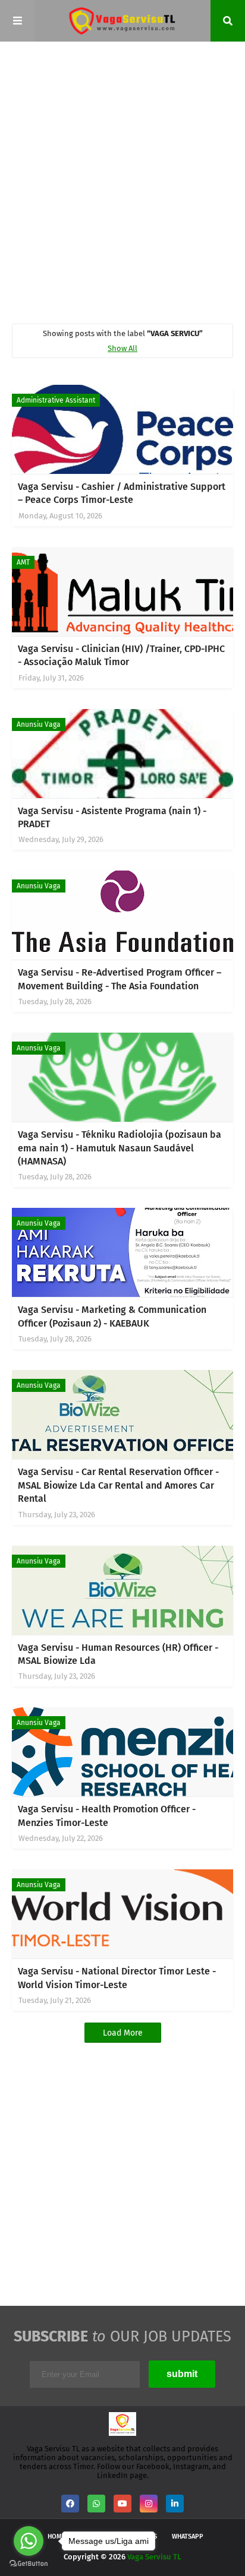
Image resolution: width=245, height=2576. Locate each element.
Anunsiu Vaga (39, 724)
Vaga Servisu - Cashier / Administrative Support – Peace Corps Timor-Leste (122, 493)
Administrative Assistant (56, 400)
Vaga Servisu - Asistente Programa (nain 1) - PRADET (112, 817)
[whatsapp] (96, 2504)
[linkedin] (175, 2504)
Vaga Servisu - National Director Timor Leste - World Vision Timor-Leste (117, 1978)
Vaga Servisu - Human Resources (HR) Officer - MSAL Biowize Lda (118, 1654)
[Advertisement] (122, 182)
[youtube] (122, 2504)
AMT (23, 562)
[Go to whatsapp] (29, 2541)
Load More (123, 2033)
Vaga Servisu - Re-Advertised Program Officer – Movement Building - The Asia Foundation (120, 979)
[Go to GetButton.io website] (29, 2564)
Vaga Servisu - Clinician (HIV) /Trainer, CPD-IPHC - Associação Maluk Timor (121, 655)
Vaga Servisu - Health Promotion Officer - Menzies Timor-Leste (107, 1816)
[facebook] (70, 2504)
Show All (122, 348)
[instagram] (149, 2504)
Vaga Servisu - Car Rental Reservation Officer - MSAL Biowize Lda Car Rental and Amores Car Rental (118, 1485)
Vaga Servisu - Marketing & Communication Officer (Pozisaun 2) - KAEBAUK (112, 1316)
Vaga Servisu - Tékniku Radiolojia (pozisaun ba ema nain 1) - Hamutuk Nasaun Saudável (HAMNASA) (120, 1148)
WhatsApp (188, 2537)
